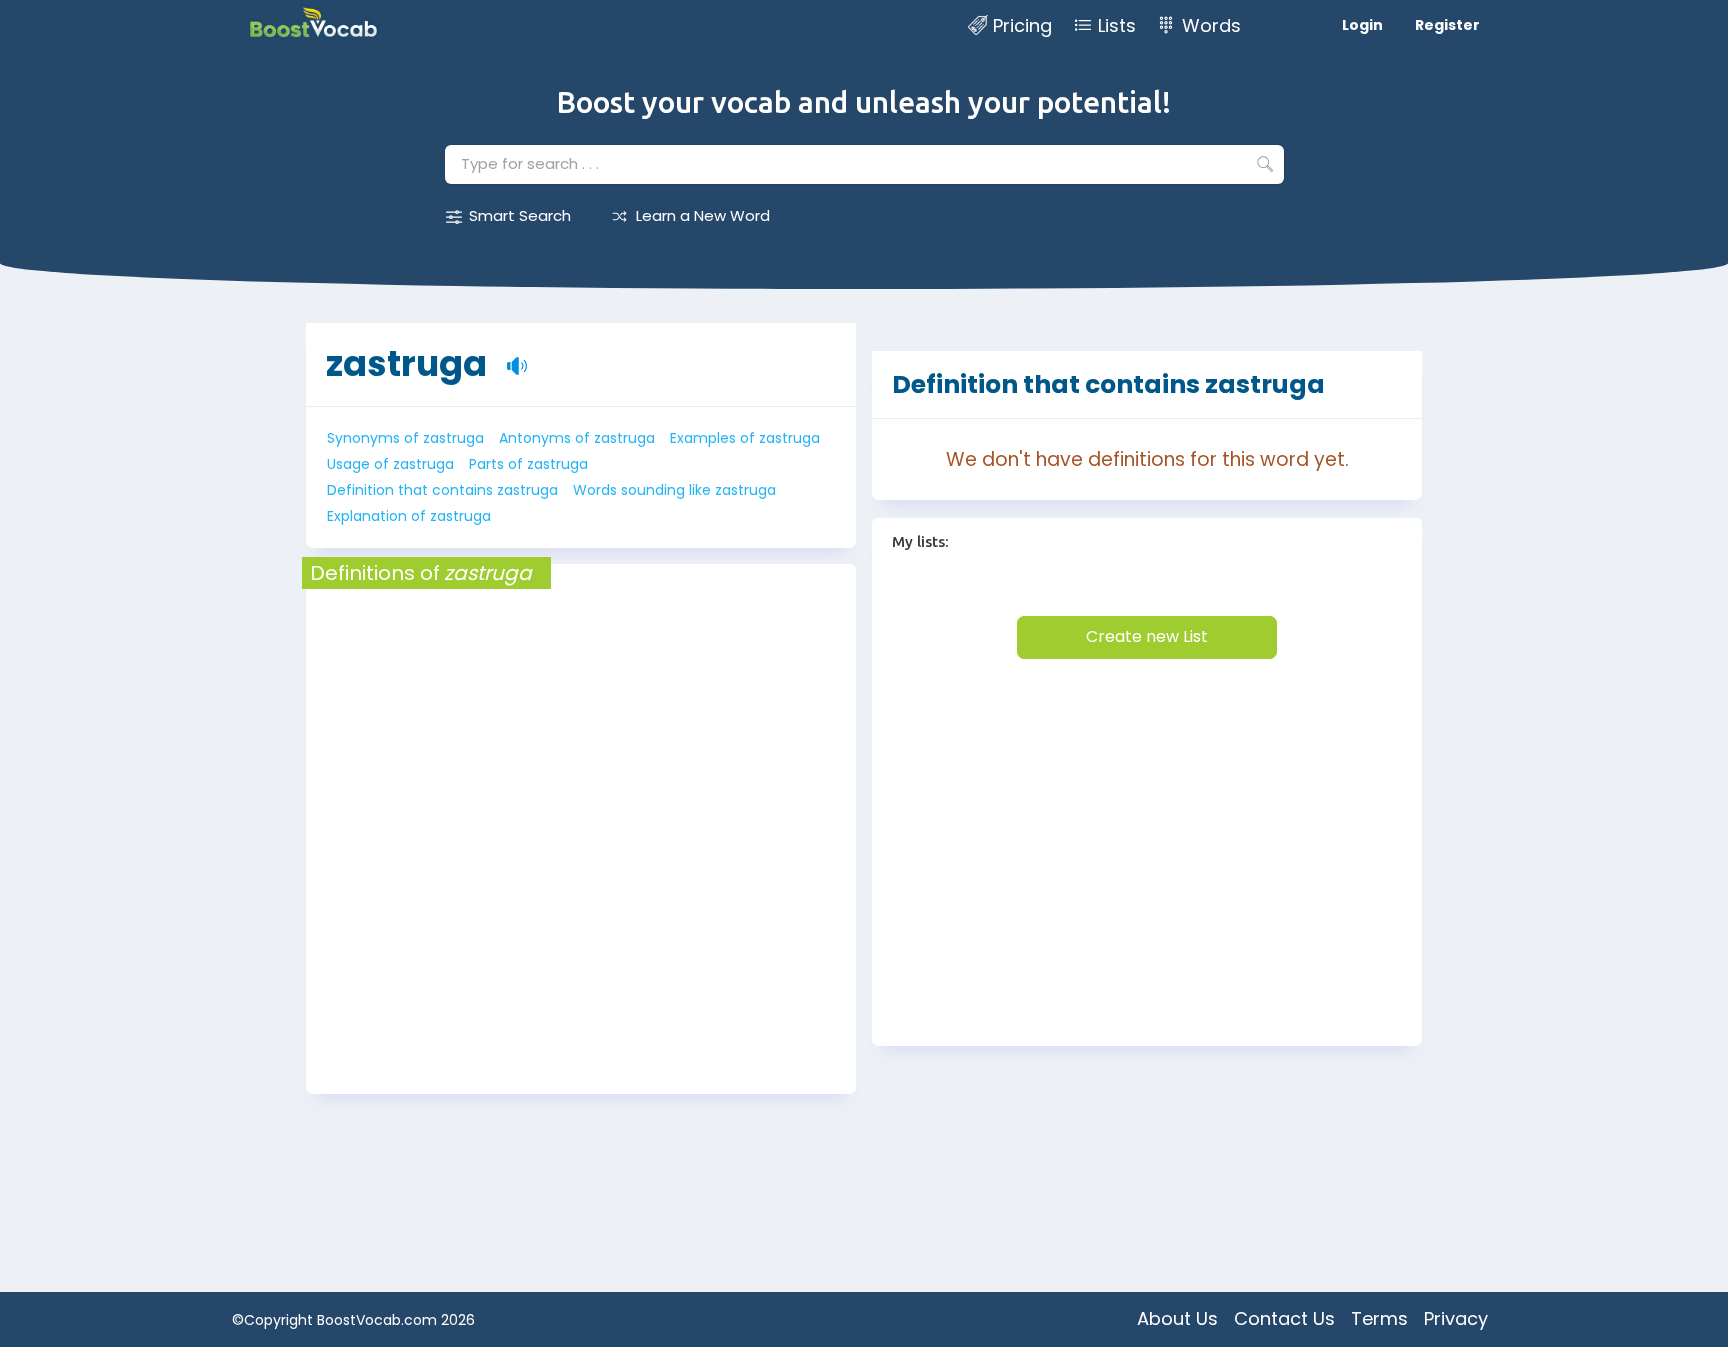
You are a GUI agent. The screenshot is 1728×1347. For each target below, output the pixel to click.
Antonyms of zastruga (577, 438)
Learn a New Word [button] (703, 215)
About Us (1177, 1318)
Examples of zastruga (745, 438)
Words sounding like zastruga (674, 490)
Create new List (1147, 636)
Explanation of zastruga (409, 516)
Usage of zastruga (390, 464)
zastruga (406, 363)
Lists (1117, 25)
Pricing (1022, 25)
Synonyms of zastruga (405, 438)
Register (1447, 25)
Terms (1379, 1318)
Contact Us (1284, 1318)
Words (1211, 25)
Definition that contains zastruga (442, 490)
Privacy (1456, 1318)
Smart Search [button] (520, 215)
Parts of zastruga (528, 464)
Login (1362, 25)
